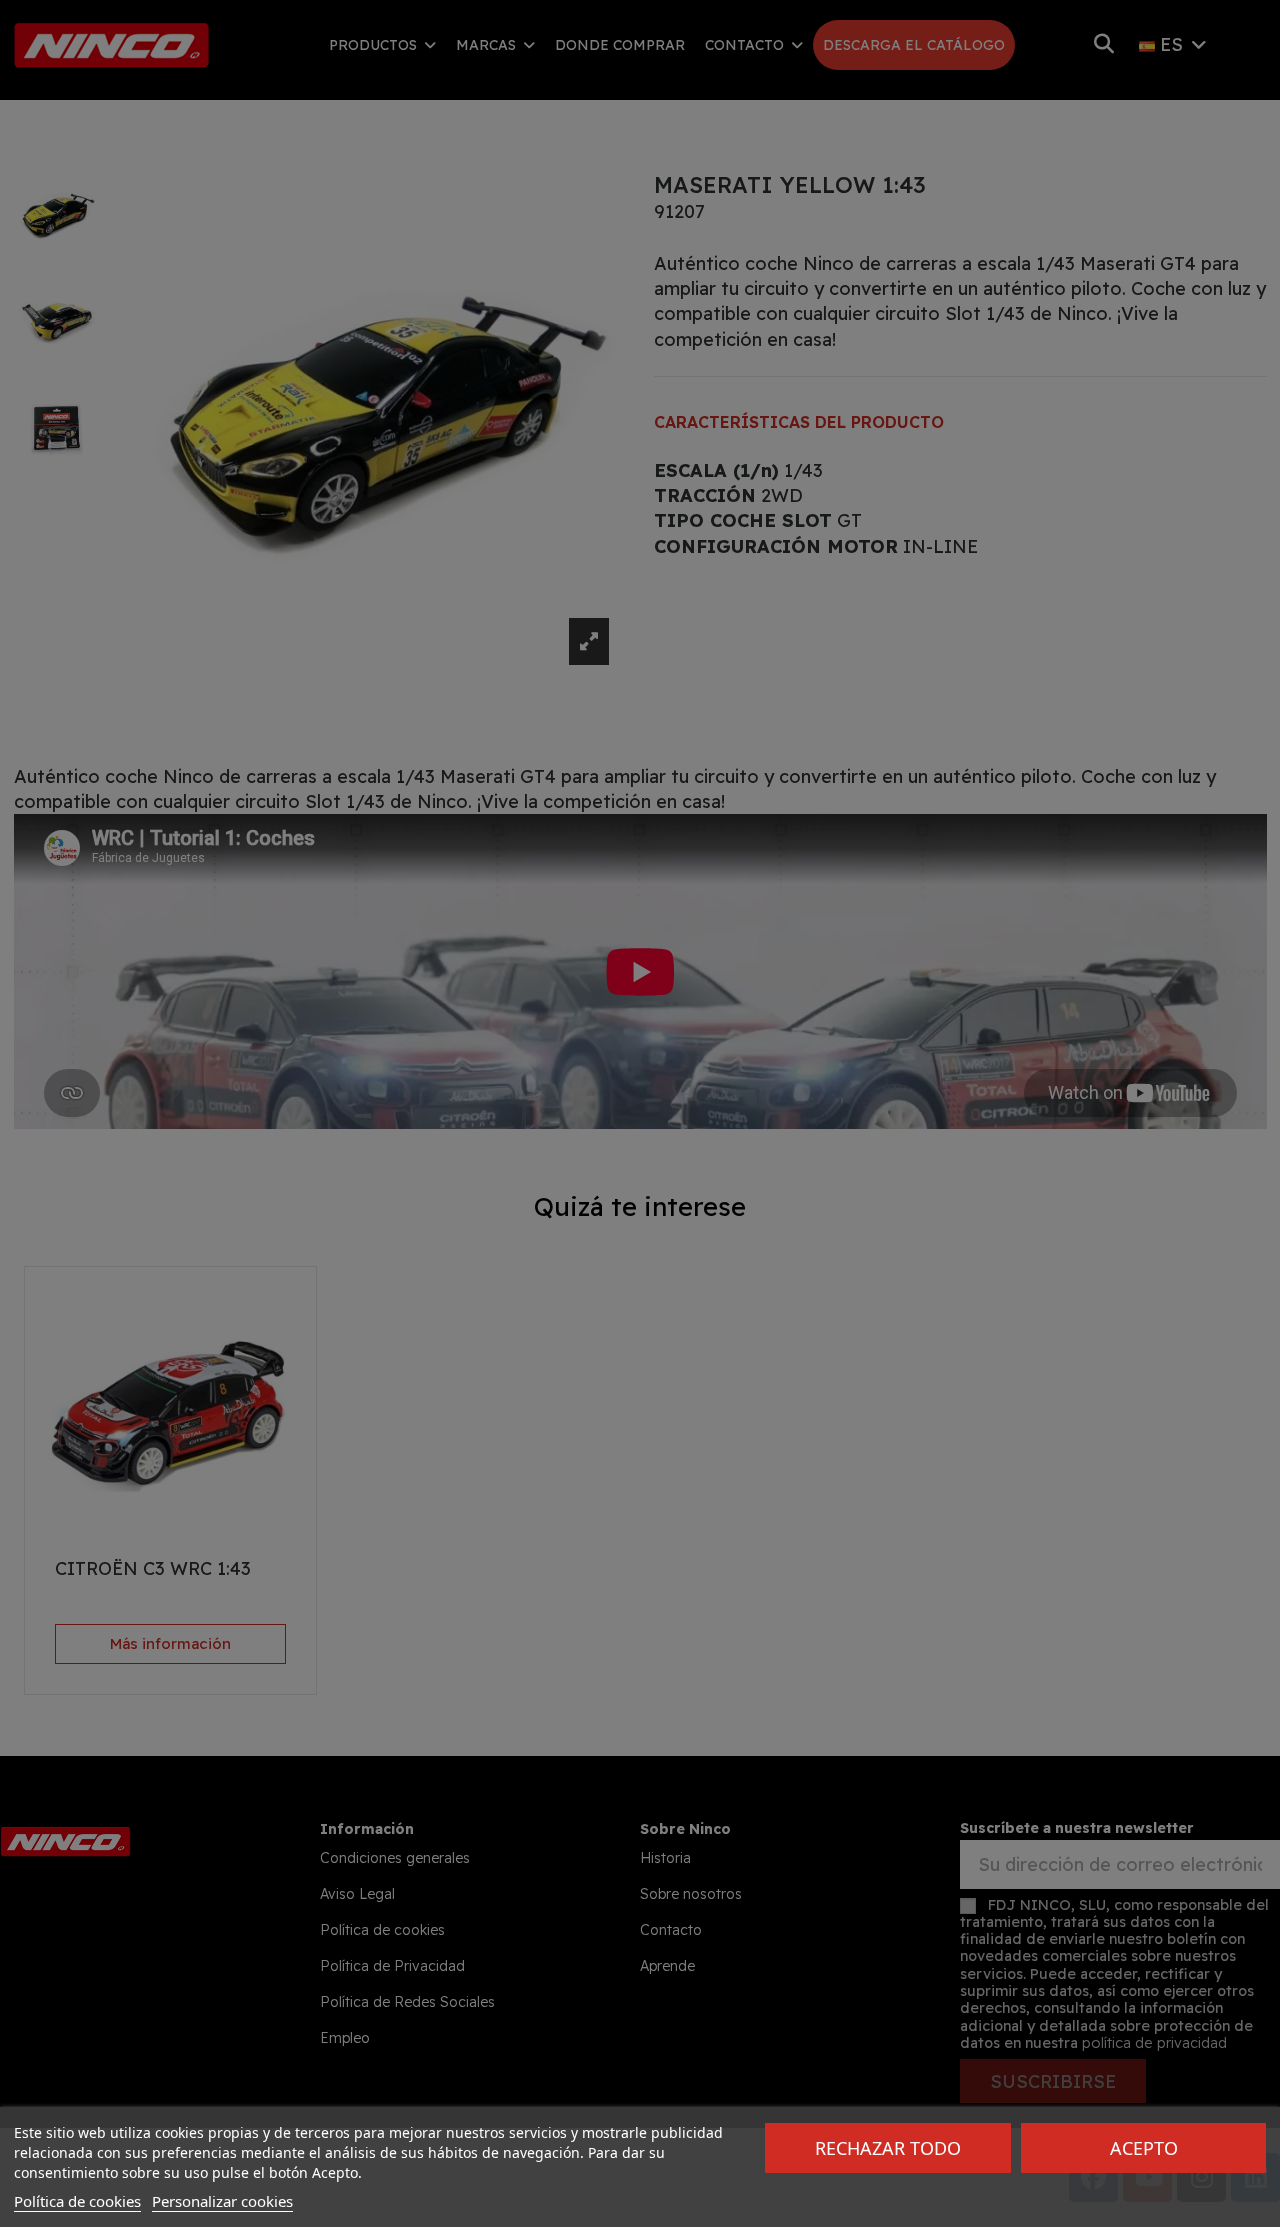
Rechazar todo (888, 2148)
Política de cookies (77, 2201)
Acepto (1144, 2148)
